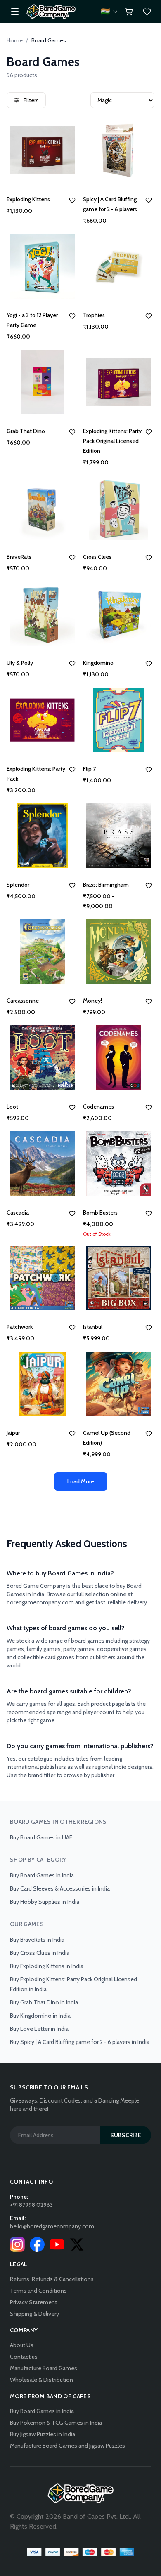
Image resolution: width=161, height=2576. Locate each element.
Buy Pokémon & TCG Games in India (56, 2423)
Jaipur (13, 1433)
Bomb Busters (100, 1213)
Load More (81, 1481)
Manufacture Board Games (44, 2368)
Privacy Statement (33, 2302)
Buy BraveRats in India (37, 1940)
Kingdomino (98, 663)
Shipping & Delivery (34, 2314)
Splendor (18, 885)
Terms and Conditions (38, 2291)
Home (15, 40)
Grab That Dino (26, 431)
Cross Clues (97, 557)
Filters (31, 100)
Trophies (94, 315)
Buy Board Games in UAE (41, 1837)
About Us (22, 2345)
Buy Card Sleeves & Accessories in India (60, 1888)
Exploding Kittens (28, 199)
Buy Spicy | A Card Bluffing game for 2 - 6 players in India (80, 2042)
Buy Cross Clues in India (40, 1953)
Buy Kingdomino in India (40, 2016)
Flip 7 (89, 769)
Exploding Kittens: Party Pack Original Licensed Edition (112, 441)
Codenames (98, 1107)
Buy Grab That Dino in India (44, 2002)
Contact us (24, 2357)
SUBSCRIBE (126, 2135)
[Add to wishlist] (72, 200)
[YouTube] (57, 2244)
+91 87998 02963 (31, 2205)
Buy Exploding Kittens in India (47, 1966)
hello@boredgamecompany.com (52, 2226)
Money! (92, 1001)
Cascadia (18, 1213)
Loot (12, 1107)
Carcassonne (23, 1001)
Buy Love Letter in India (39, 2029)
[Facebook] (37, 2244)
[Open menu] (15, 12)
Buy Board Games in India (42, 1875)
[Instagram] (17, 2244)
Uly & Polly (20, 663)
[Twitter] (77, 2244)
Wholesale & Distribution (41, 2380)
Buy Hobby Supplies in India (45, 1902)
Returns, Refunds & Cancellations (52, 2279)
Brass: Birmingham (106, 885)
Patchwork (20, 1327)
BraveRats (19, 557)
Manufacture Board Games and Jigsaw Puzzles (67, 2446)
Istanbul (93, 1327)
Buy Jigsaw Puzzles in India (43, 2434)
